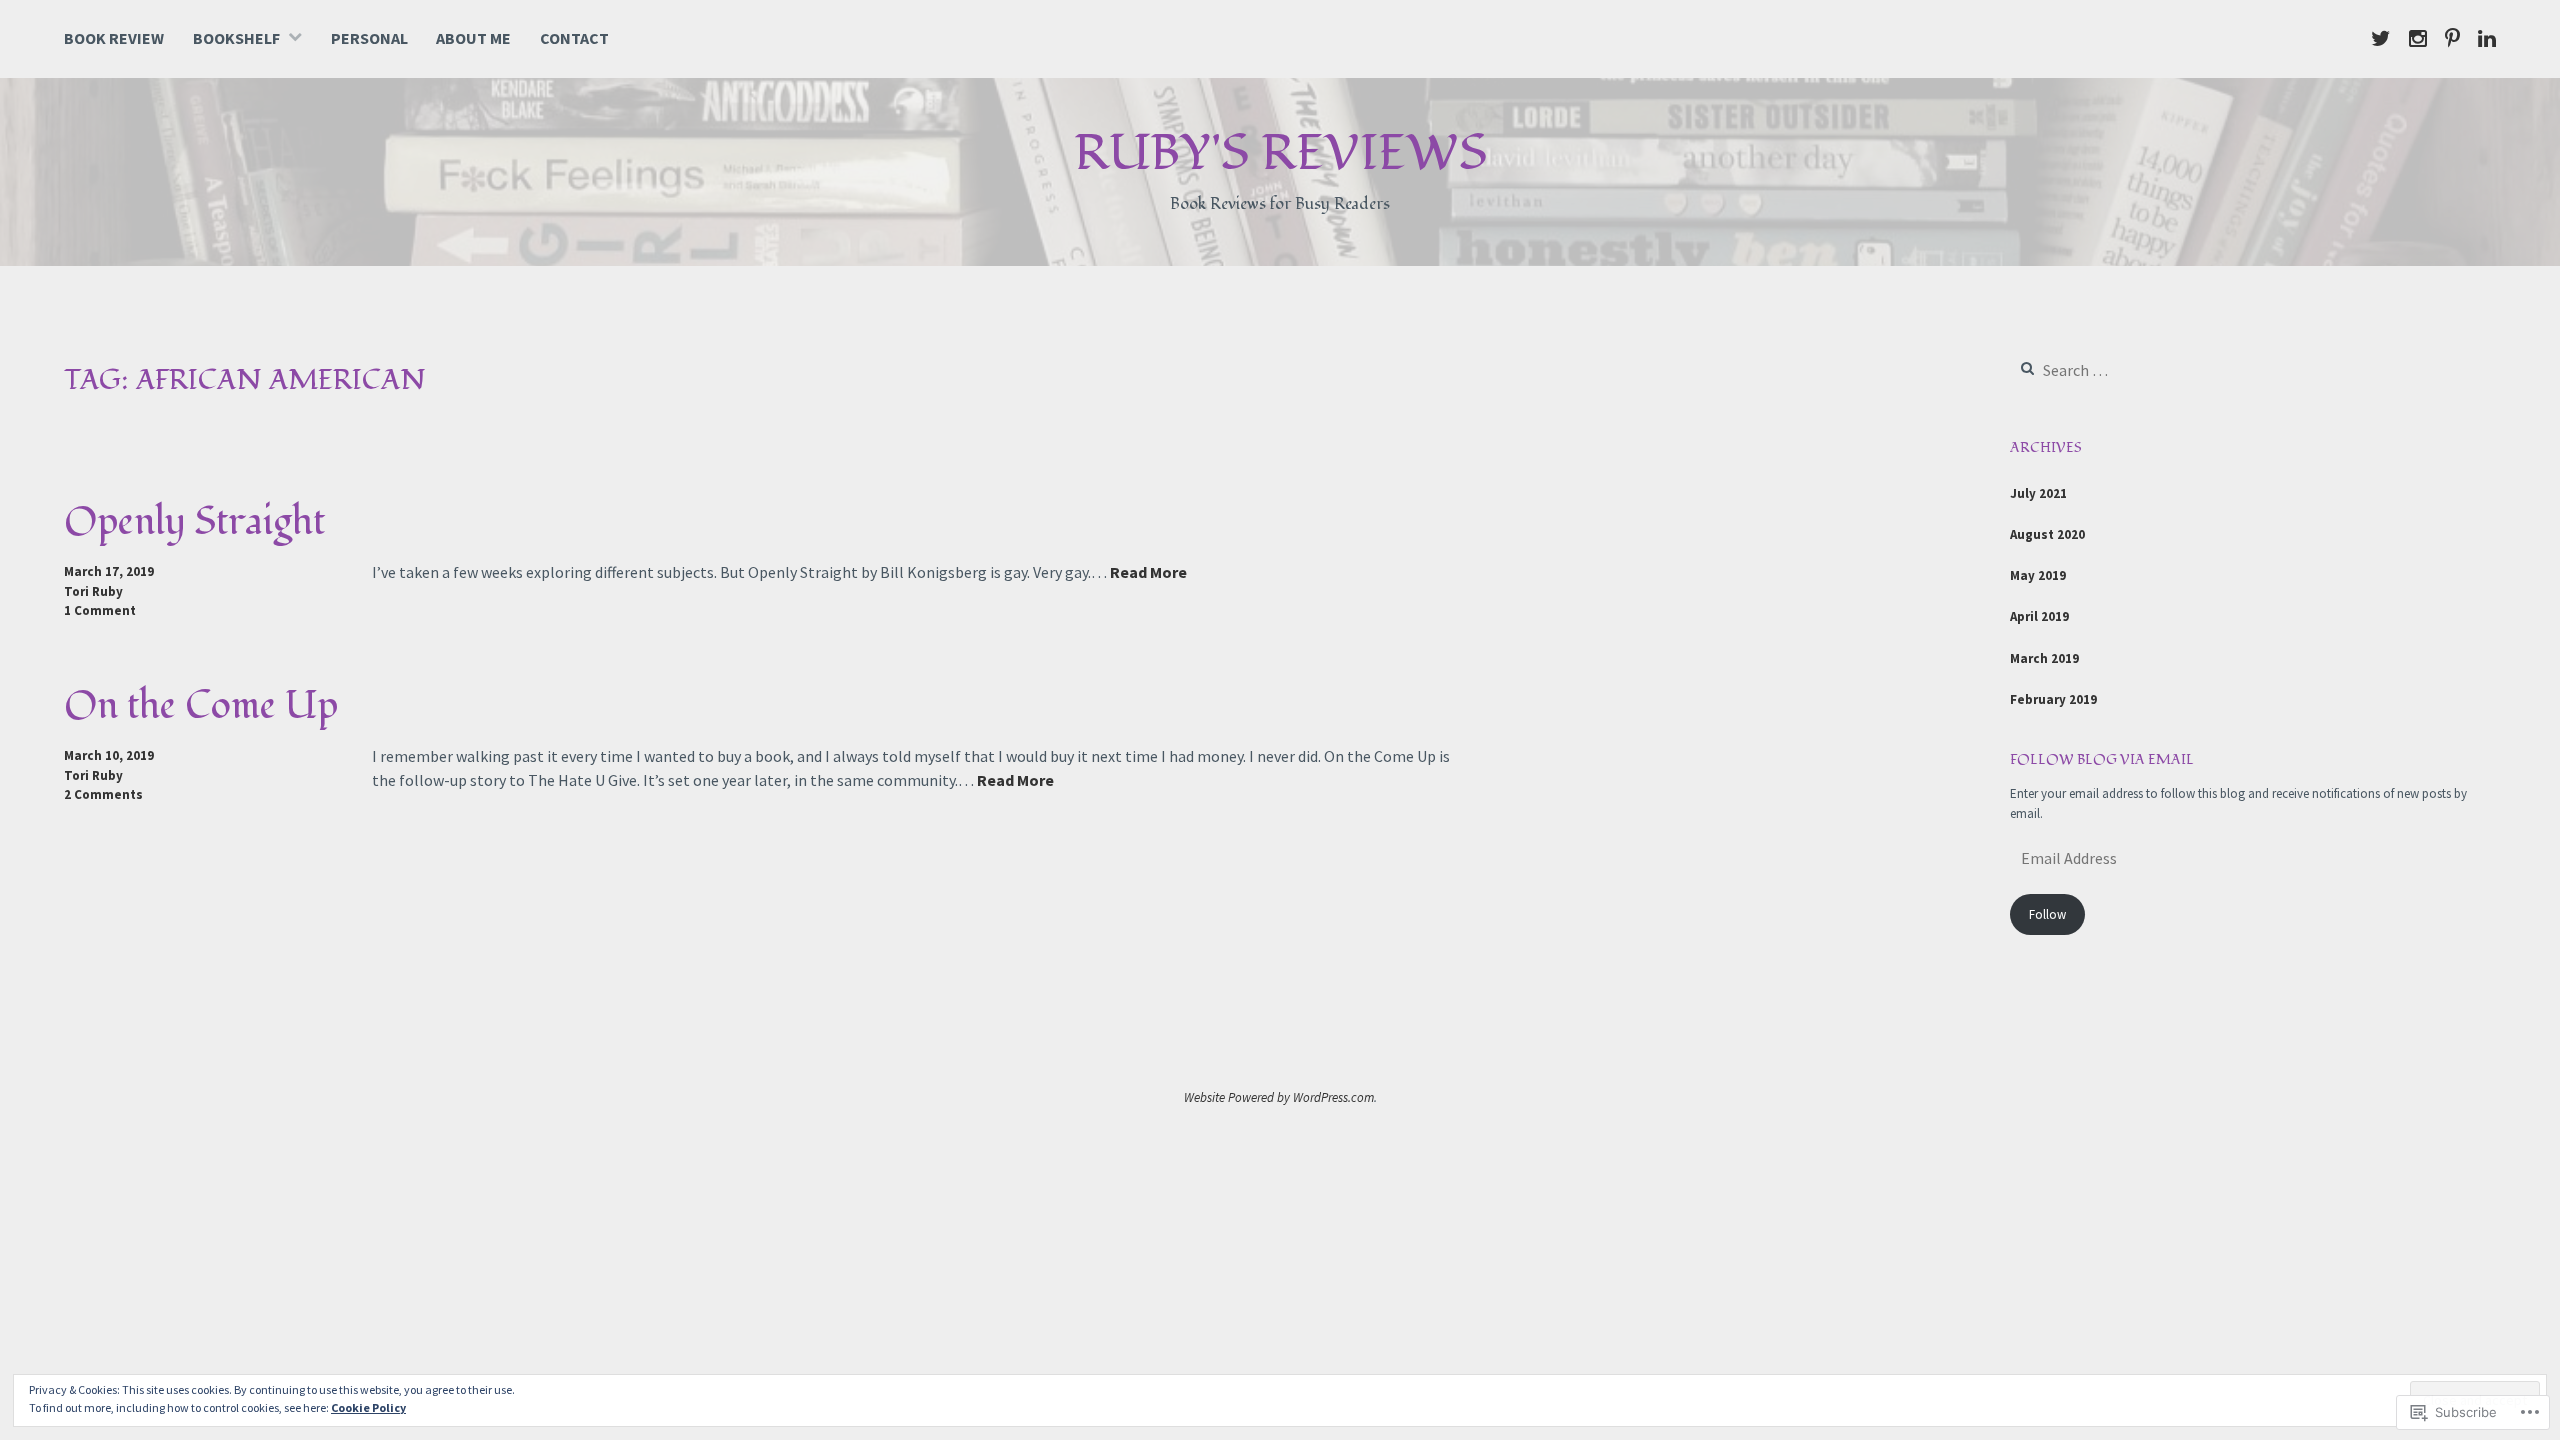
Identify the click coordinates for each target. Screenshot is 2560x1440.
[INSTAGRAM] (2418, 37)
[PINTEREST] (2452, 37)
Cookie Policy (368, 1407)
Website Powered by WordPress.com (1279, 1097)
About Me (473, 38)
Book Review (114, 38)
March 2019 (2044, 658)
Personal (369, 38)
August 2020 (2047, 534)
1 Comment (100, 610)
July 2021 (2038, 493)
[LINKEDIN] (2487, 37)
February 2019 (2053, 699)
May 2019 (2038, 575)
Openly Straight (194, 522)
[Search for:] (2134, 371)
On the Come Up (201, 706)
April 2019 (2039, 616)
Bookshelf (236, 38)
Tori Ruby (93, 591)
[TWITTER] (2381, 37)
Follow (2047, 914)
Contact (574, 38)
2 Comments (103, 794)
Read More (1148, 573)
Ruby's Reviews (1280, 153)
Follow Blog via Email (2102, 759)
